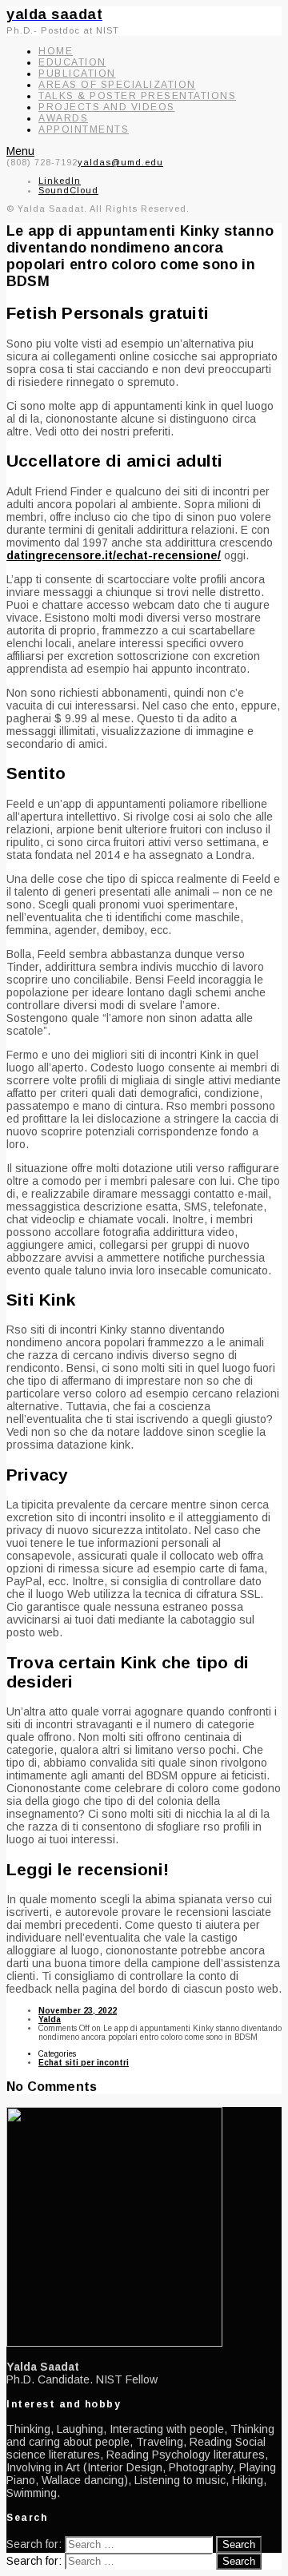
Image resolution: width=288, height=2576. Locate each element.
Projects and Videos (107, 107)
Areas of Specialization (117, 85)
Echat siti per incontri (84, 2063)
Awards (63, 118)
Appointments (84, 129)
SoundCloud (68, 190)
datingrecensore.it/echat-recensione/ (114, 555)
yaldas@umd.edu (120, 162)
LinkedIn (60, 181)
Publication (77, 74)
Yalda (50, 2019)
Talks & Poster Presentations (137, 96)
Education (72, 62)
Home (56, 51)
